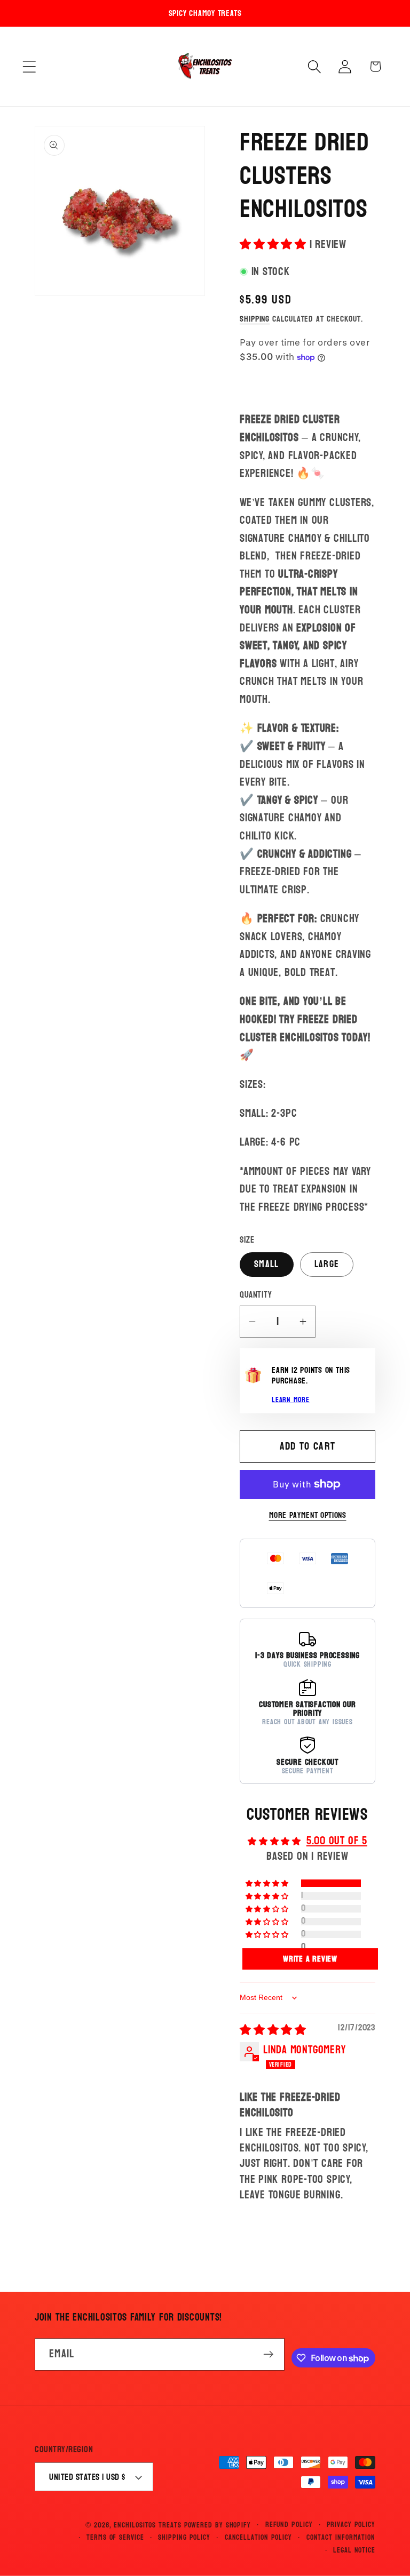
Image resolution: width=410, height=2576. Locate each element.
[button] (29, 66)
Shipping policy (184, 2538)
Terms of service (115, 2538)
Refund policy (289, 2525)
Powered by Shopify (218, 2525)
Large (327, 1264)
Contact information (341, 2538)
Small (267, 1264)
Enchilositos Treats (147, 2525)
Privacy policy (351, 2525)
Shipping (255, 319)
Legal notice (354, 2550)
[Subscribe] (268, 2354)
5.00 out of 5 (337, 1841)
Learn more (291, 1400)
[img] (273, 2030)
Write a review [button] (310, 1959)
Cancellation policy (258, 2538)
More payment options (308, 1516)
